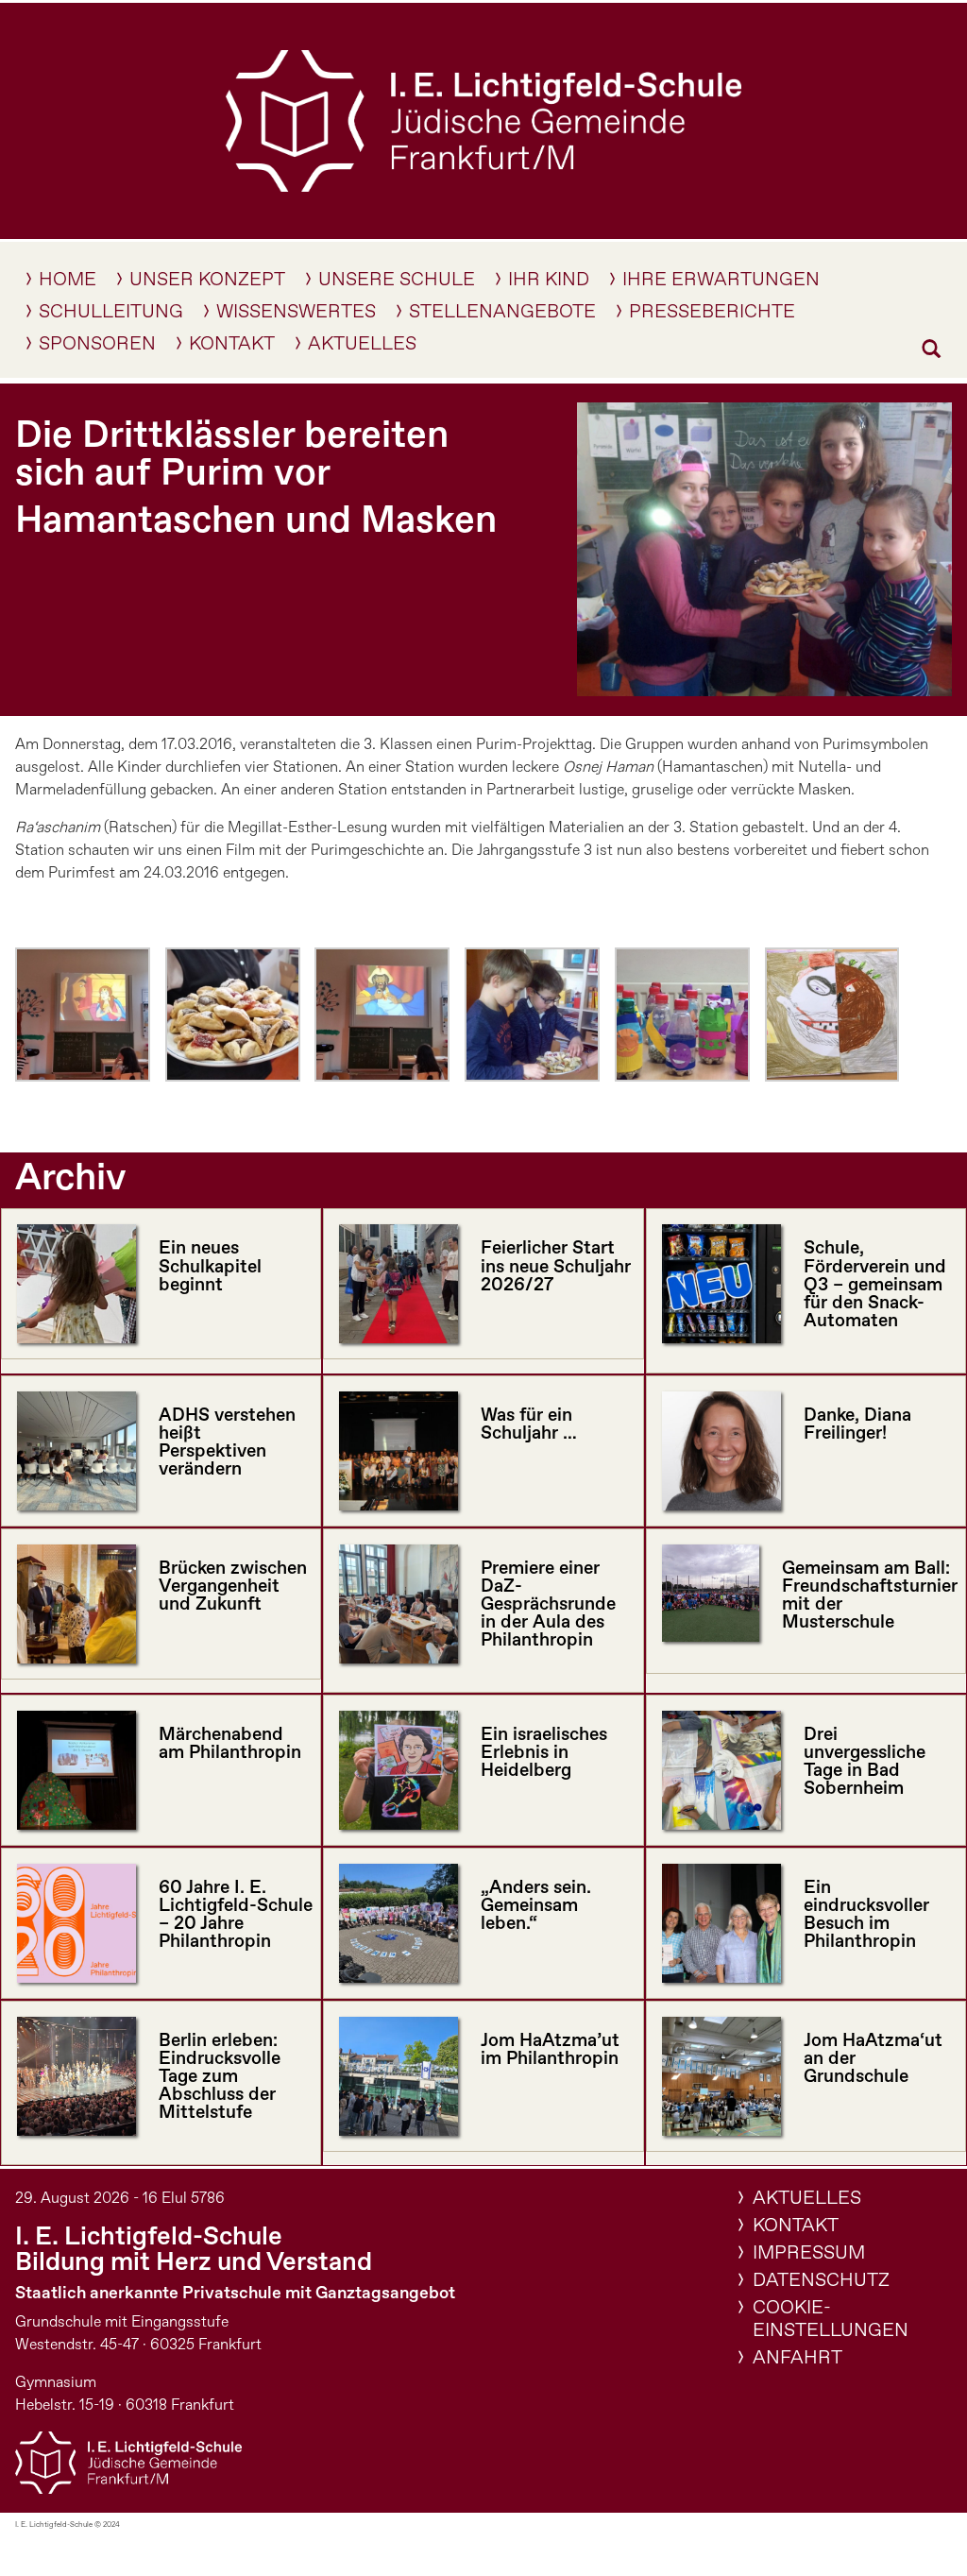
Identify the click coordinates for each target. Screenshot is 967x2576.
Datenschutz (821, 2281)
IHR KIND (549, 283)
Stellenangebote (502, 316)
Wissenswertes (296, 316)
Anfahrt (797, 2358)
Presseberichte (712, 316)
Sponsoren (97, 348)
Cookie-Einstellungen (831, 2320)
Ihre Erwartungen (721, 283)
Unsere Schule (397, 283)
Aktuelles (362, 348)
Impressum (809, 2253)
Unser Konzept (207, 283)
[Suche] (931, 352)
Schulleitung (111, 316)
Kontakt (232, 348)
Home (68, 283)
